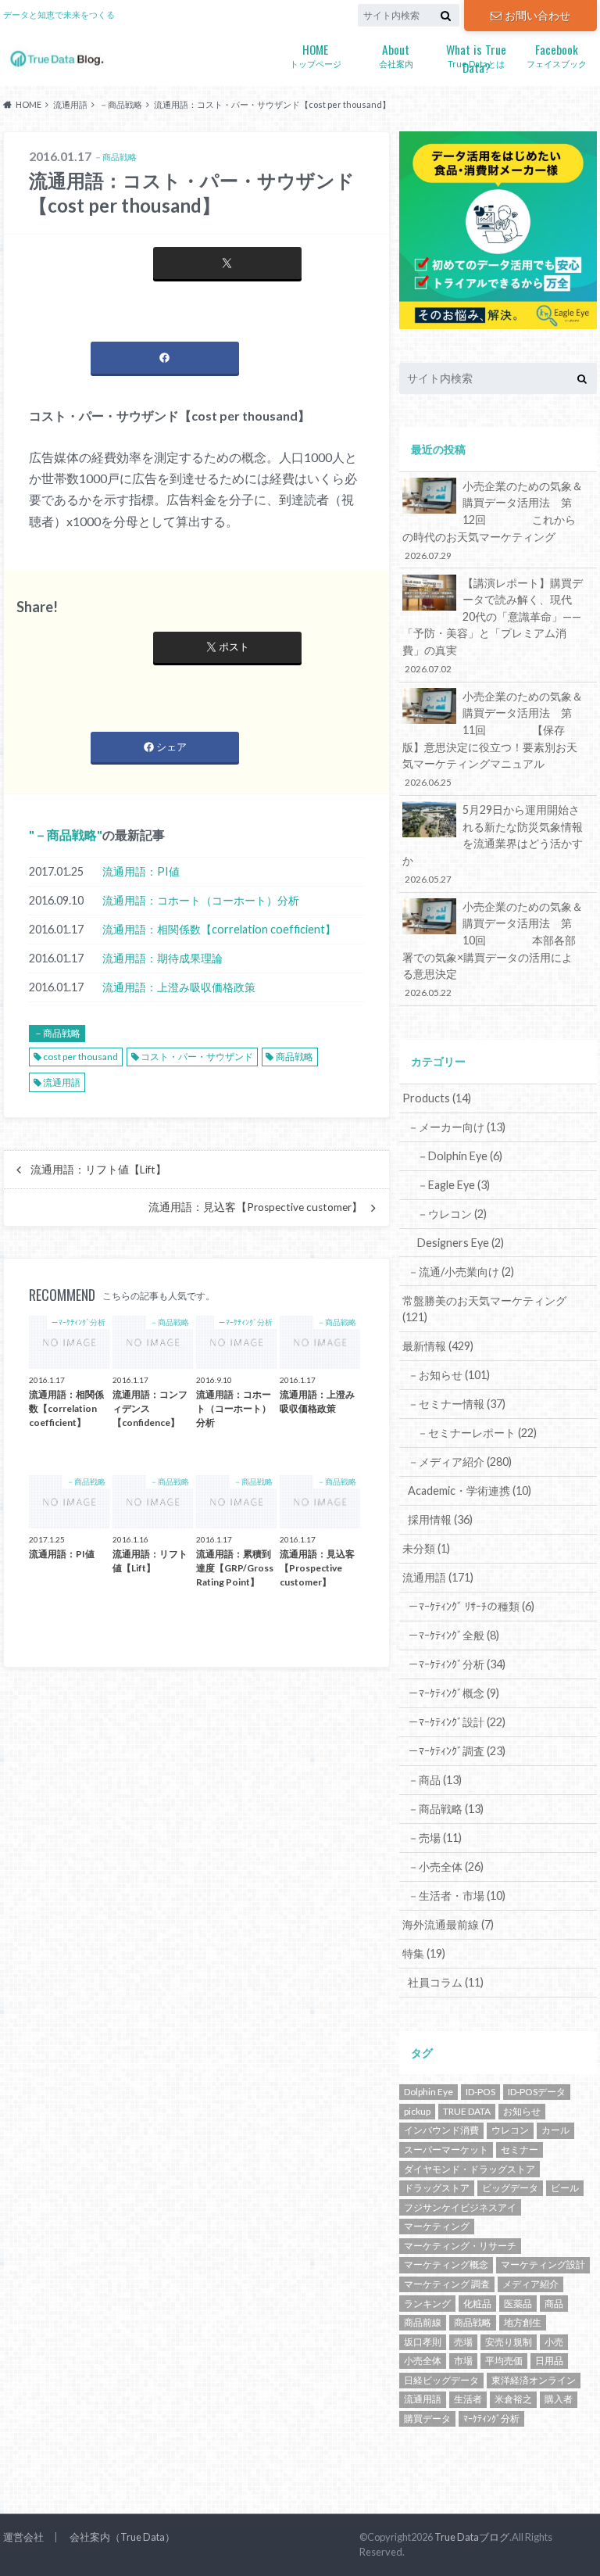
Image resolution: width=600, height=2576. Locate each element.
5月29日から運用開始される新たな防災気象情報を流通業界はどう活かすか (493, 844)
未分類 (426, 1548)
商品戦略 (295, 1057)
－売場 (435, 1838)
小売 (554, 2342)
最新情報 (438, 1346)
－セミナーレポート (477, 1433)
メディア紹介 (530, 2284)
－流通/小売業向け (461, 1272)
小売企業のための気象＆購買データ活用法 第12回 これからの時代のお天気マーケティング (493, 520)
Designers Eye (461, 1243)
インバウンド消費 (441, 2130)
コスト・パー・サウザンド (197, 1057)
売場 (463, 2342)
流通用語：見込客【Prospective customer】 (255, 1207)
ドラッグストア (437, 2188)
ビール (565, 2188)
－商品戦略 (66, 835)
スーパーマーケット (446, 2150)
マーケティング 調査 (447, 2284)
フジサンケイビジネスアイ (460, 2207)
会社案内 (396, 54)
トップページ (316, 54)
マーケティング (437, 2226)
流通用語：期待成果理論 (162, 958)
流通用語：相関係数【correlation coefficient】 (219, 929)
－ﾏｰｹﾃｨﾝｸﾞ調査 (457, 1751)
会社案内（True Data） (122, 2537)
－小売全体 (446, 1867)
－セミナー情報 (457, 1404)
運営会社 (23, 2537)
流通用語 (62, 1082)
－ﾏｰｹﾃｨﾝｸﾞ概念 (454, 1693)
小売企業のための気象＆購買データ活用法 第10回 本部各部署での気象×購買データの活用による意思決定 (493, 949)
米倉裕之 (513, 2399)
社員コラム (446, 1982)
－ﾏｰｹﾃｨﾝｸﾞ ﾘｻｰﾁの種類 (471, 1606)
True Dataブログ (472, 2537)
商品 (554, 2304)
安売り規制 (509, 2342)
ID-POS (480, 2092)
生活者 (468, 2399)
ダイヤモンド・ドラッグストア (470, 2169)
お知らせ (522, 2111)
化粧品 (477, 2304)
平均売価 (504, 2361)
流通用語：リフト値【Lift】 (98, 1170)
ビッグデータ (510, 2188)
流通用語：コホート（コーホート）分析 (201, 900)
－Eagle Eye (454, 1185)
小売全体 (423, 2361)
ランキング (427, 2304)
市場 (463, 2361)
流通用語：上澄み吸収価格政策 (179, 987)
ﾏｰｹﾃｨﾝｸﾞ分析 (491, 2418)
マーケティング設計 (543, 2264)
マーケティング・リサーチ (460, 2246)
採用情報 (440, 1519)
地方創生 (523, 2322)
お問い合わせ (537, 15)
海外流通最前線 (448, 1924)
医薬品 (518, 2304)
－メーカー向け (457, 1127)
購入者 (559, 2399)
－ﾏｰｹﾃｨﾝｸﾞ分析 (457, 1664)
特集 (424, 1953)
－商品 (435, 1780)
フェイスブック (557, 54)
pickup (417, 2111)
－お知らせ (449, 1375)
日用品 (549, 2361)
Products (437, 1098)
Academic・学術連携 (470, 1490)
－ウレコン (452, 1214)
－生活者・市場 (457, 1895)
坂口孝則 (423, 2342)
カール (555, 2130)
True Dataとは (476, 56)
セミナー (520, 2150)
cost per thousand (80, 1057)
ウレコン (510, 2130)
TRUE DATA (467, 2111)
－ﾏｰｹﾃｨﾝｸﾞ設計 (457, 1722)
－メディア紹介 (460, 1462)
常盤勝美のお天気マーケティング (484, 1309)
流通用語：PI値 (141, 871)
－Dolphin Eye (460, 1156)
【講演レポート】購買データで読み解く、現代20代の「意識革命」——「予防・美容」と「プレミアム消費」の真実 (493, 625)
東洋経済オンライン (534, 2380)
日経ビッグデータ (441, 2380)
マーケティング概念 (446, 2264)
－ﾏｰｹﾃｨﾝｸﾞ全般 (454, 1635)
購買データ (427, 2418)
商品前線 (423, 2322)
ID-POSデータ (537, 2092)
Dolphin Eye (429, 2092)
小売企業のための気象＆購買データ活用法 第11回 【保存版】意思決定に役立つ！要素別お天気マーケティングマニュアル (493, 739)
